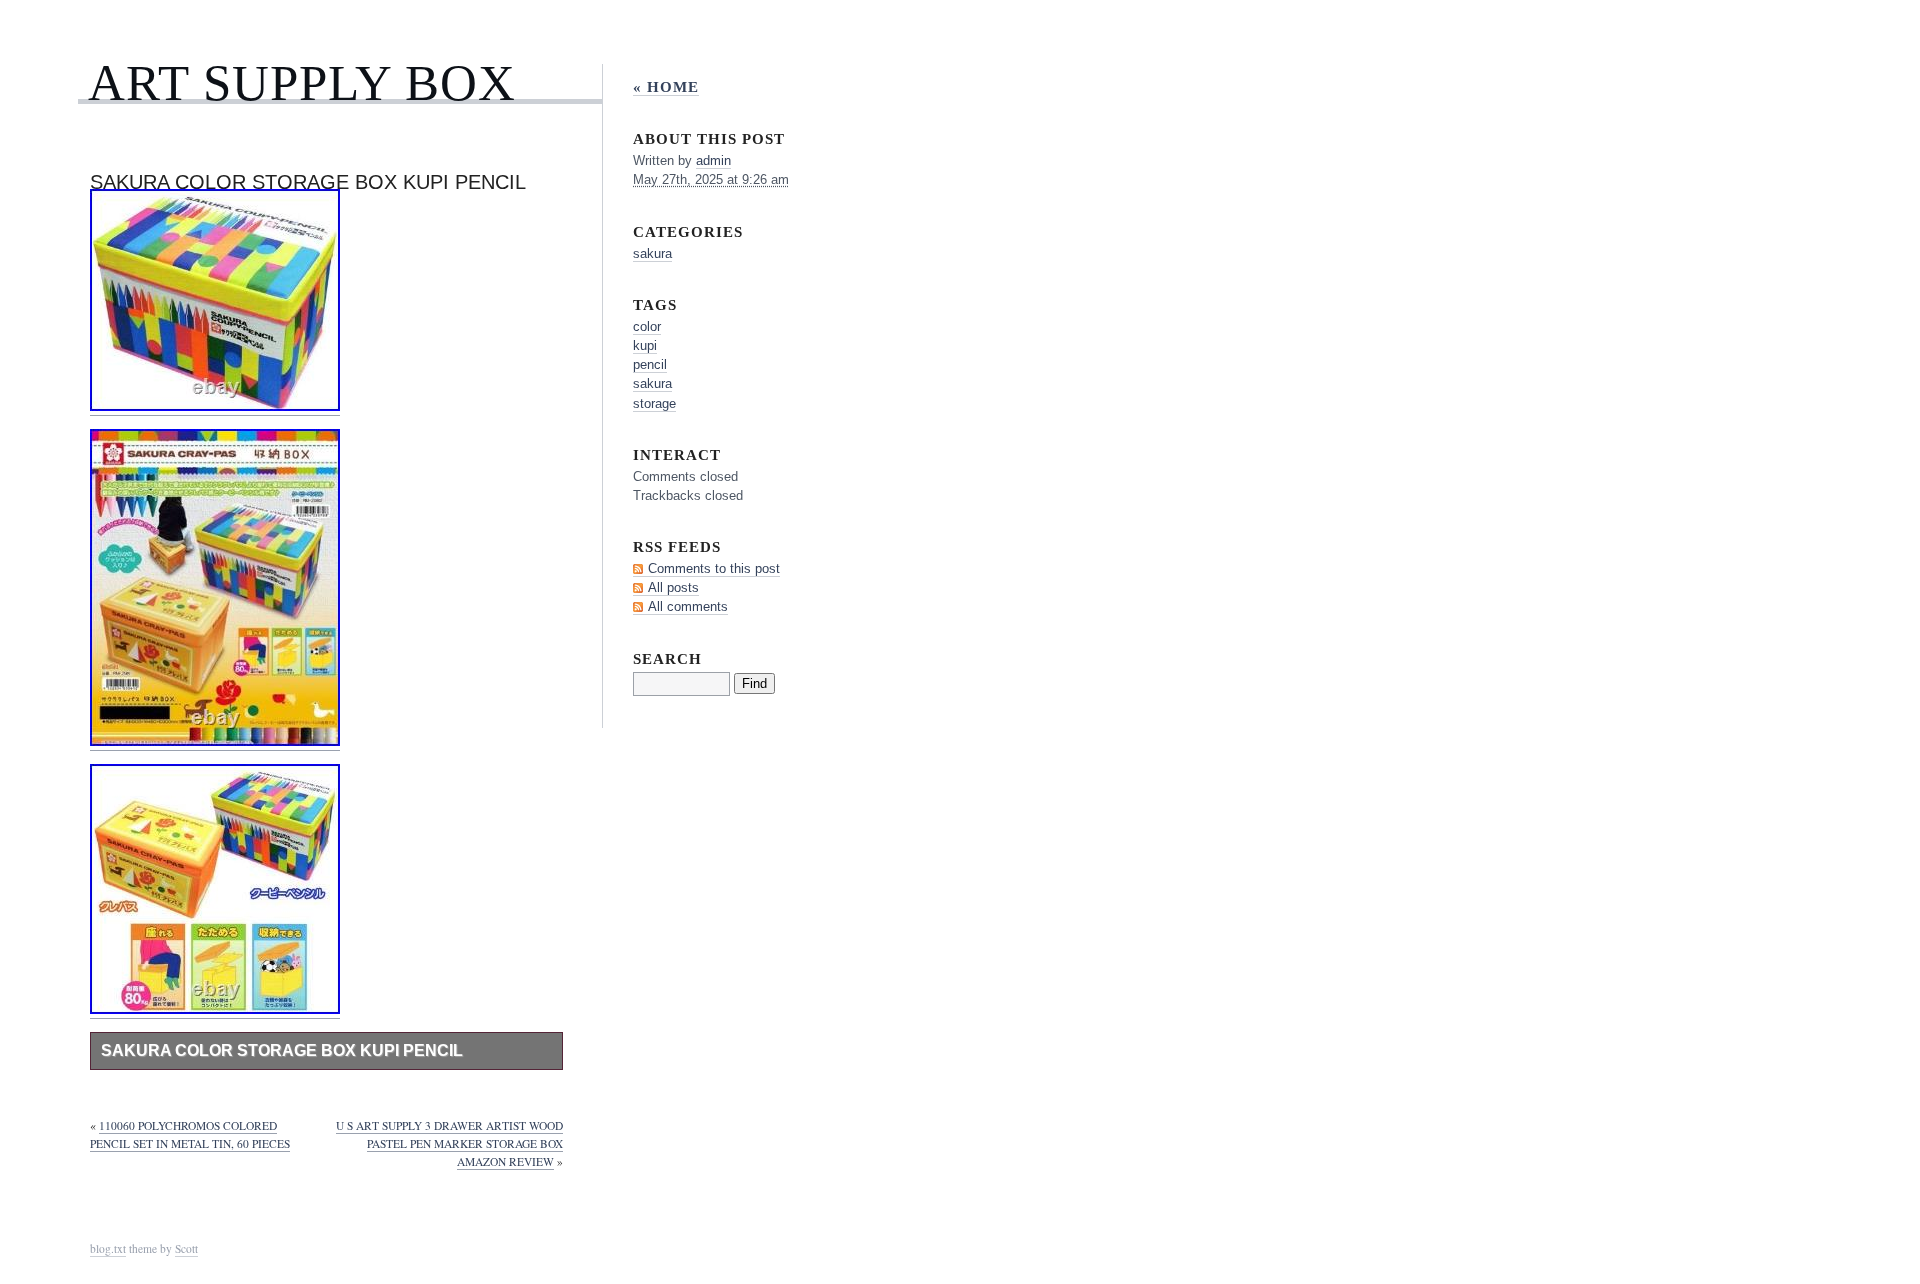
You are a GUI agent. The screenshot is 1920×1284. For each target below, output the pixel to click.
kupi (645, 345)
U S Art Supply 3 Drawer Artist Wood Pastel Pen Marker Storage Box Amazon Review (449, 1143)
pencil (650, 364)
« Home (666, 86)
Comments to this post (714, 568)
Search (667, 658)
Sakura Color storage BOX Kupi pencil (282, 1050)
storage (654, 403)
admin (713, 160)
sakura (652, 253)
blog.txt (108, 1248)
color (647, 326)
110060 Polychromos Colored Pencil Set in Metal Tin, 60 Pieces (190, 1134)
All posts (673, 587)
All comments (688, 606)
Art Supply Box (302, 82)
